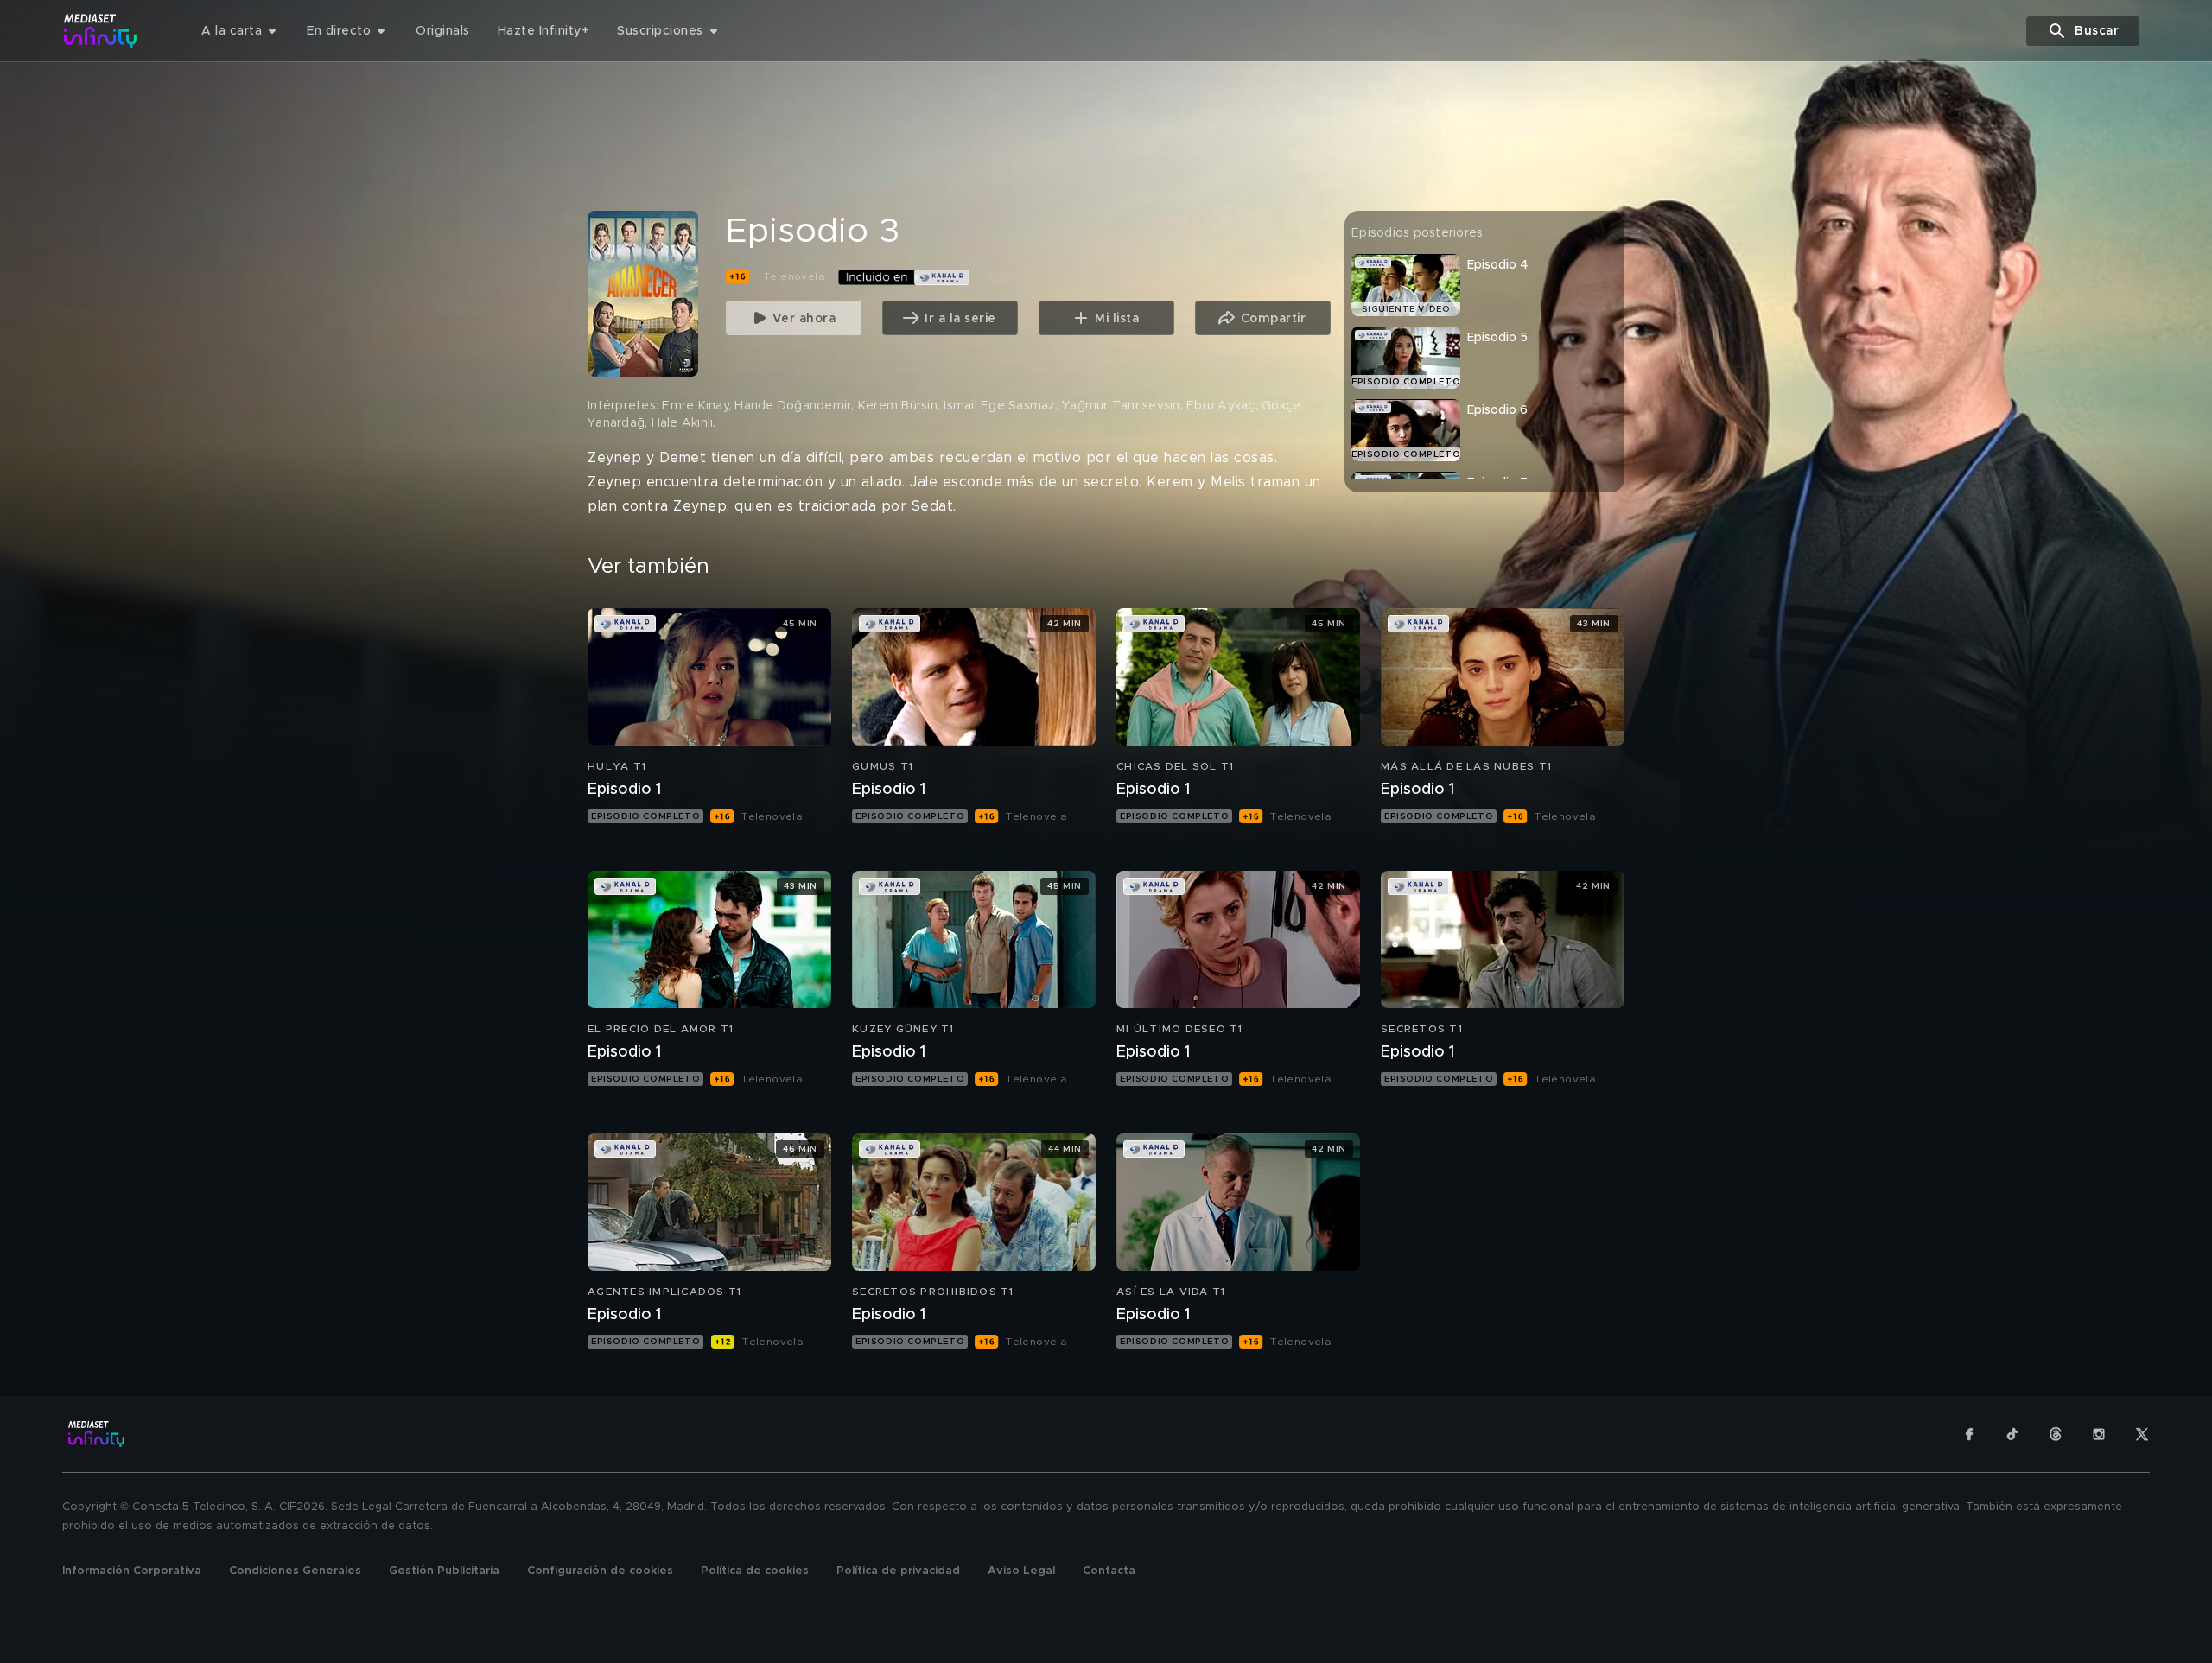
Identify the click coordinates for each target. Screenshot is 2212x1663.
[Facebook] (1969, 1434)
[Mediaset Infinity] (101, 31)
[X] (2142, 1434)
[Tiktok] (2012, 1434)
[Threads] (2056, 1434)
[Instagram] (2099, 1434)
